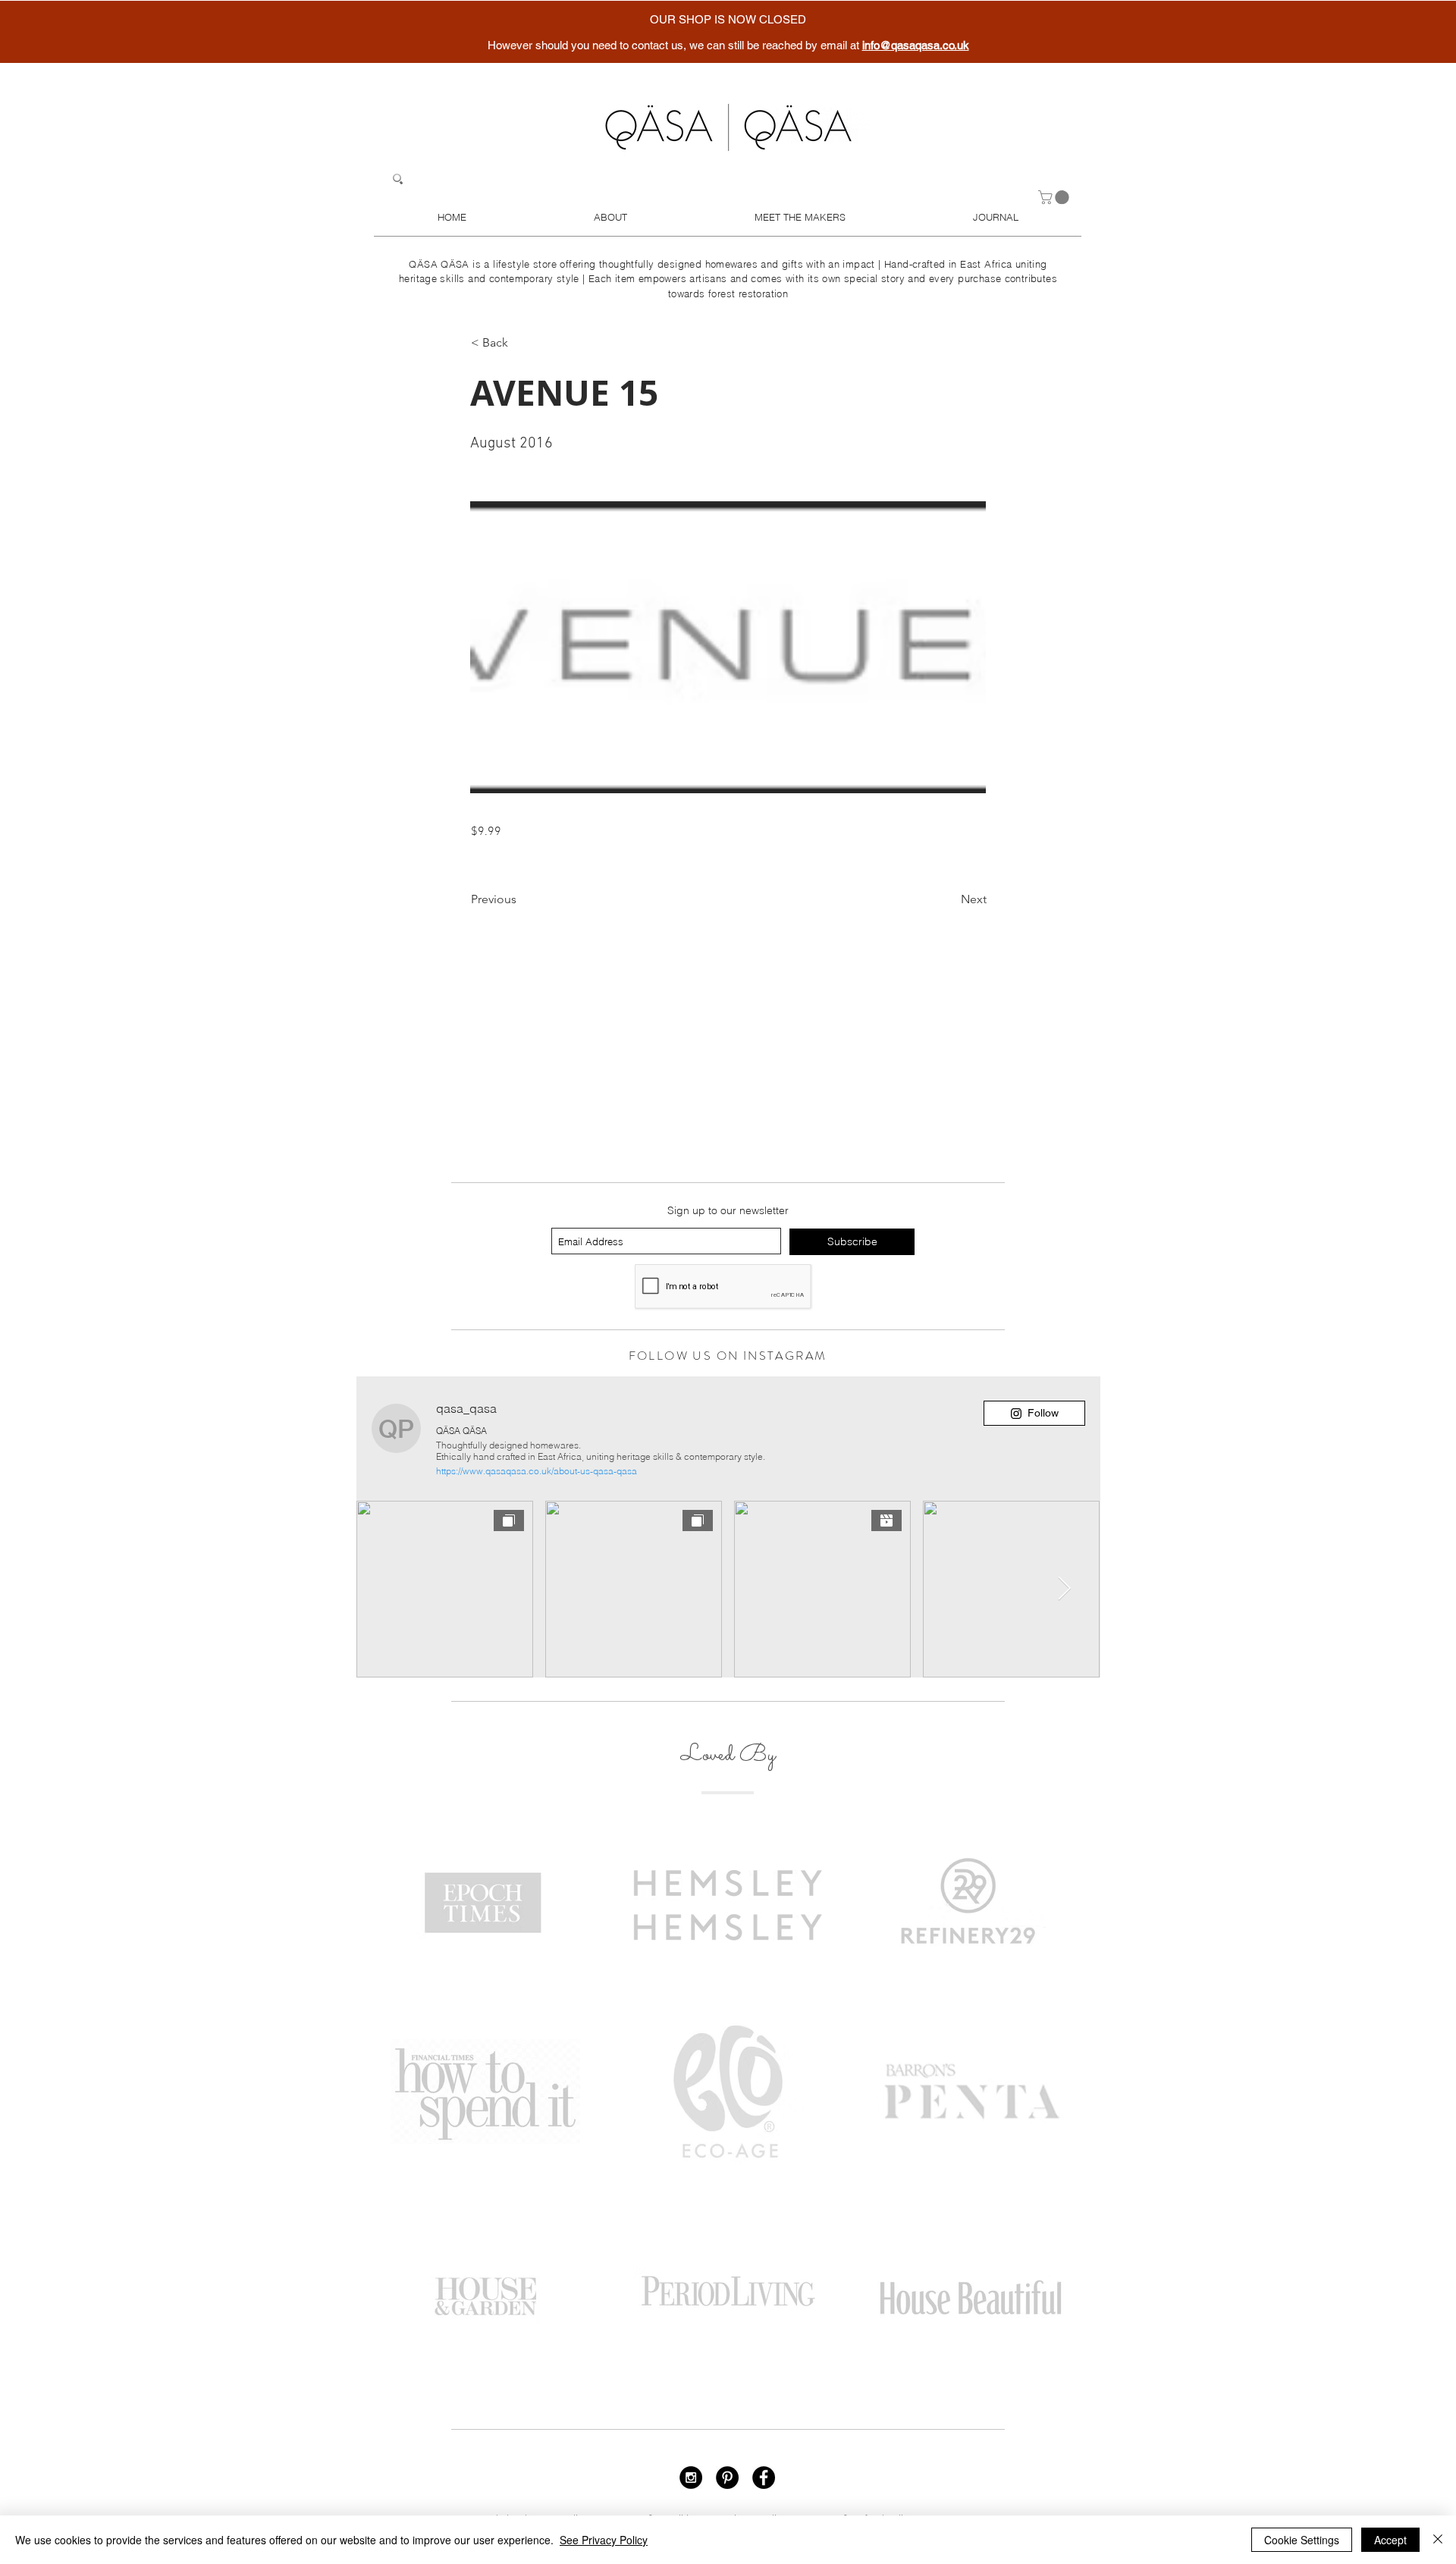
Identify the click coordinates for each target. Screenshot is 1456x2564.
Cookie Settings (1302, 2540)
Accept (1390, 2540)
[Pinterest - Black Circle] (727, 2478)
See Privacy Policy (604, 2540)
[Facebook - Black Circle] (764, 2478)
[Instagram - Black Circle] (691, 2478)
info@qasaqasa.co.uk (916, 45)
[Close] (1438, 2540)
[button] (1055, 197)
